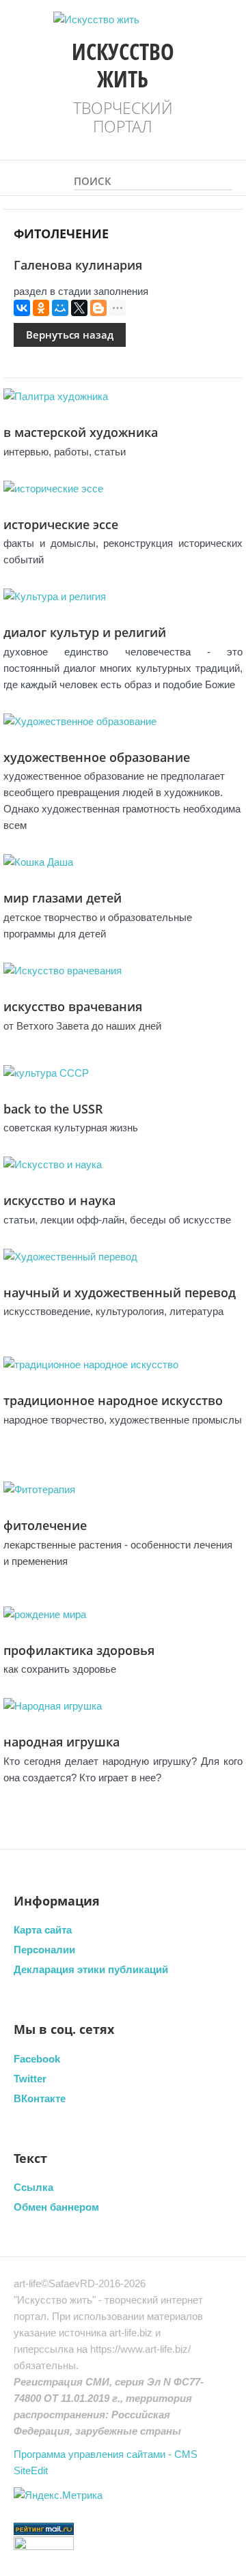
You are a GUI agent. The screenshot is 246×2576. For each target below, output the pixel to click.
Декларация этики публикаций (91, 1969)
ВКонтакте (40, 2098)
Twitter (30, 2079)
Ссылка (33, 2187)
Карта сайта (43, 1930)
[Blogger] (98, 308)
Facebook (37, 2059)
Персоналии (44, 1950)
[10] (225, 177)
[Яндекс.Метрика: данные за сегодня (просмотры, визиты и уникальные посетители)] (58, 2495)
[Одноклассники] (41, 308)
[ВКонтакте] (22, 308)
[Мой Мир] (60, 308)
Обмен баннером (56, 2207)
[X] (79, 308)
